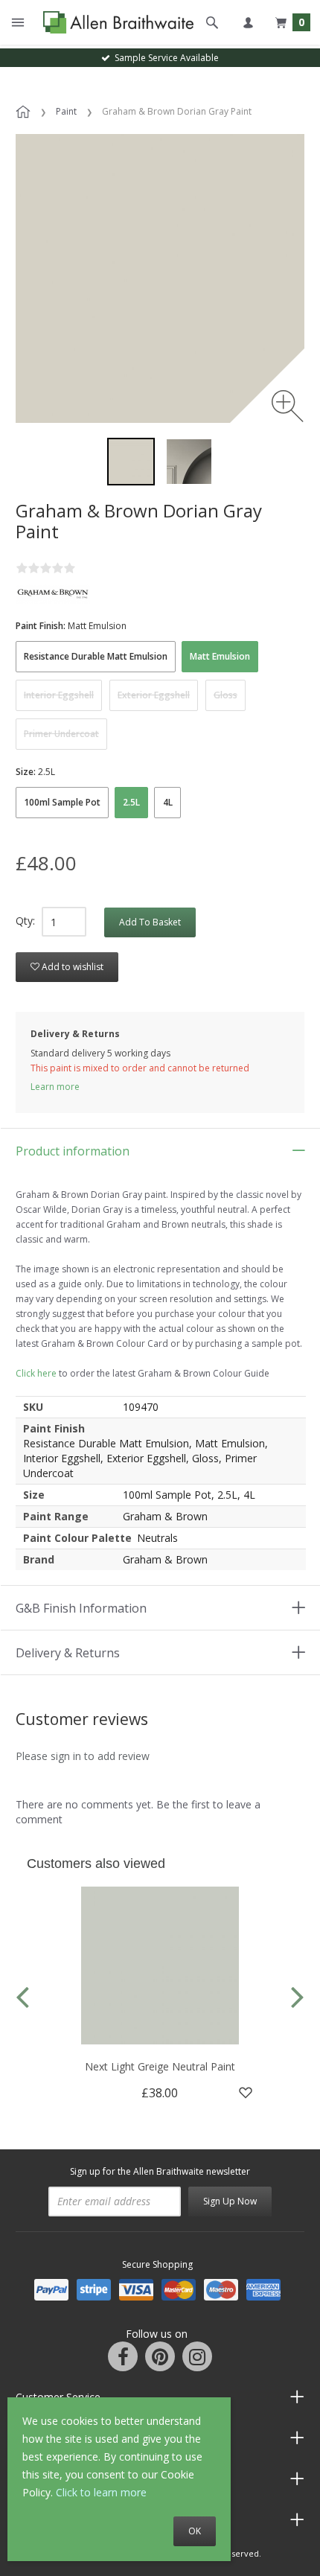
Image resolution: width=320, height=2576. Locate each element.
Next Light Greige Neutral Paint (160, 2066)
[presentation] (22, 1996)
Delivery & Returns (68, 1653)
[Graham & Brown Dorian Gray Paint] (131, 462)
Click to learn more (101, 2492)
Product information (73, 1151)
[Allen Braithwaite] (115, 23)
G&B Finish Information (81, 1608)
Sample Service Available (164, 58)
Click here (36, 1373)
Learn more (55, 1087)
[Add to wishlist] (246, 2093)
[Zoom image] (288, 406)
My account (248, 22)
